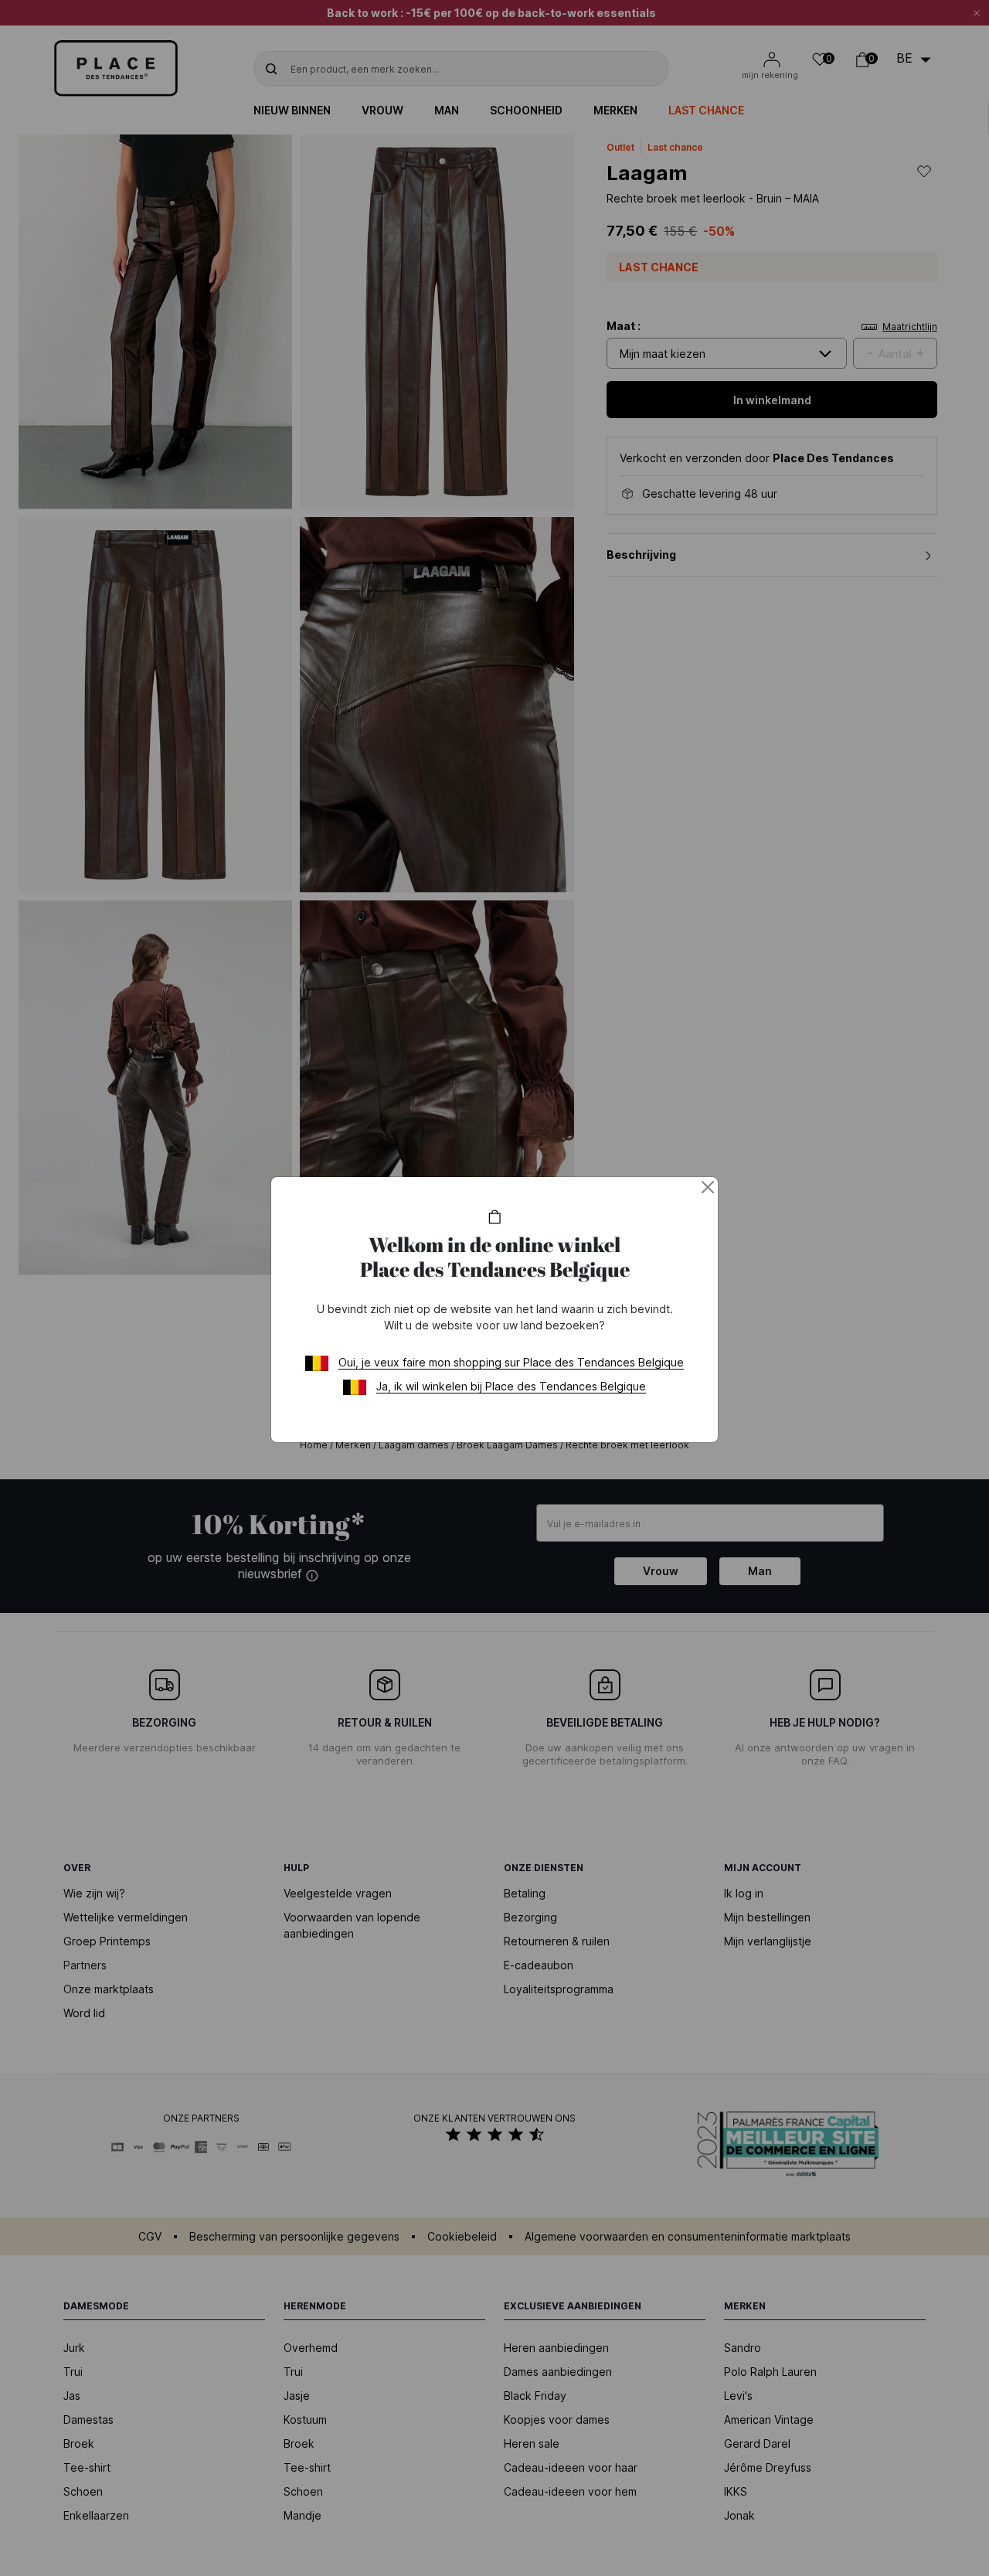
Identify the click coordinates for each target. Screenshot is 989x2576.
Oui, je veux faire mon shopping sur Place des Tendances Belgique (511, 1362)
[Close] (708, 1187)
